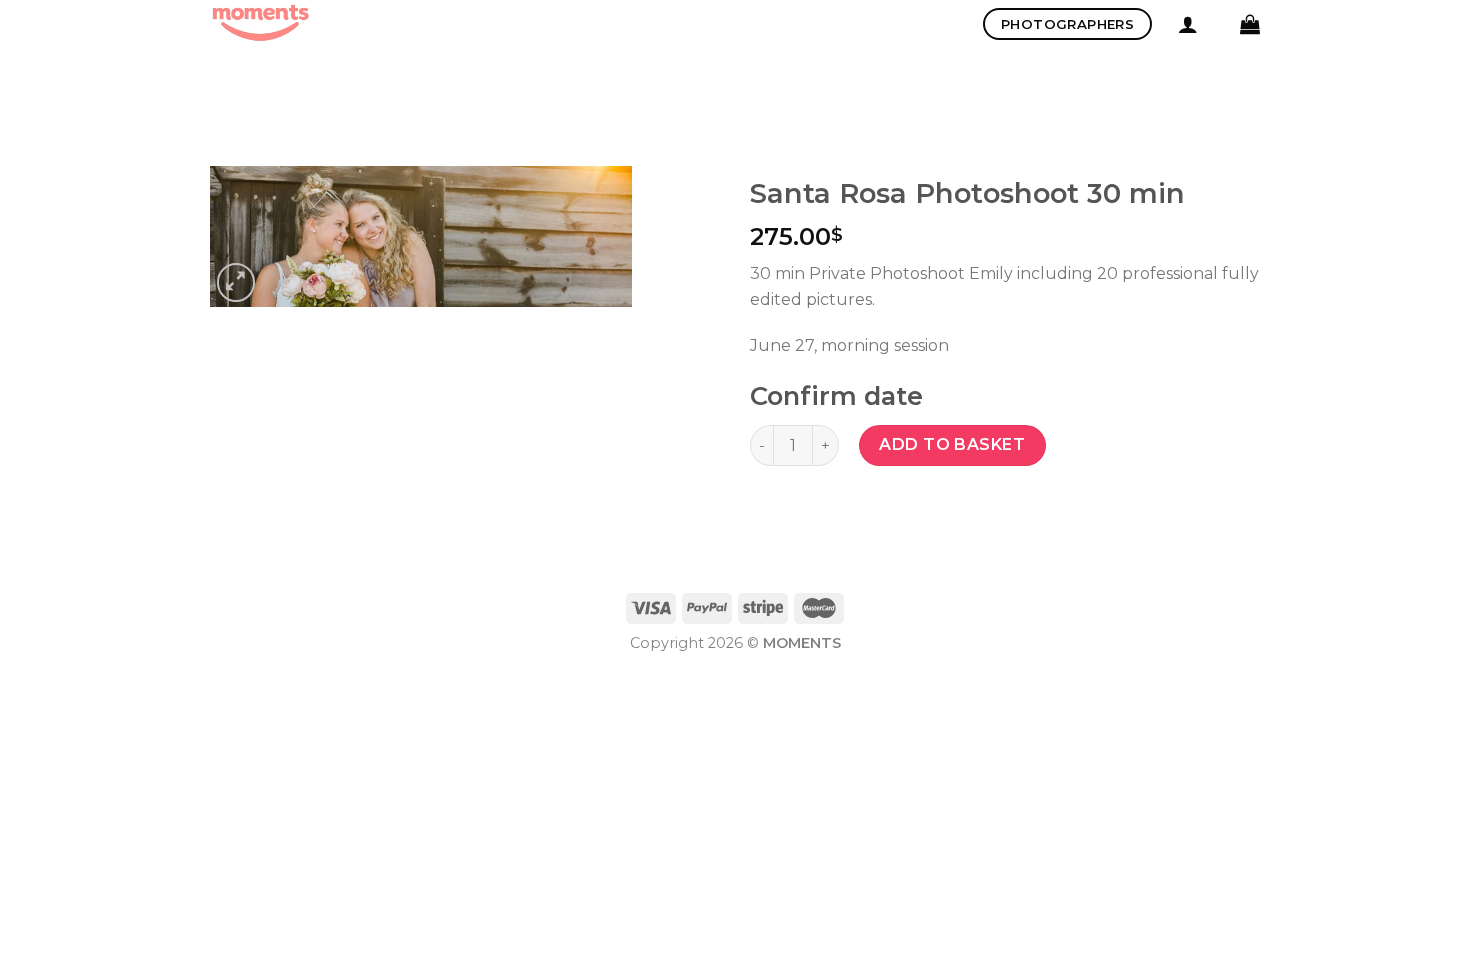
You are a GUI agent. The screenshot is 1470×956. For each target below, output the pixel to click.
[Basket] (1250, 24)
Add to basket (952, 444)
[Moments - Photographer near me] (310, 24)
